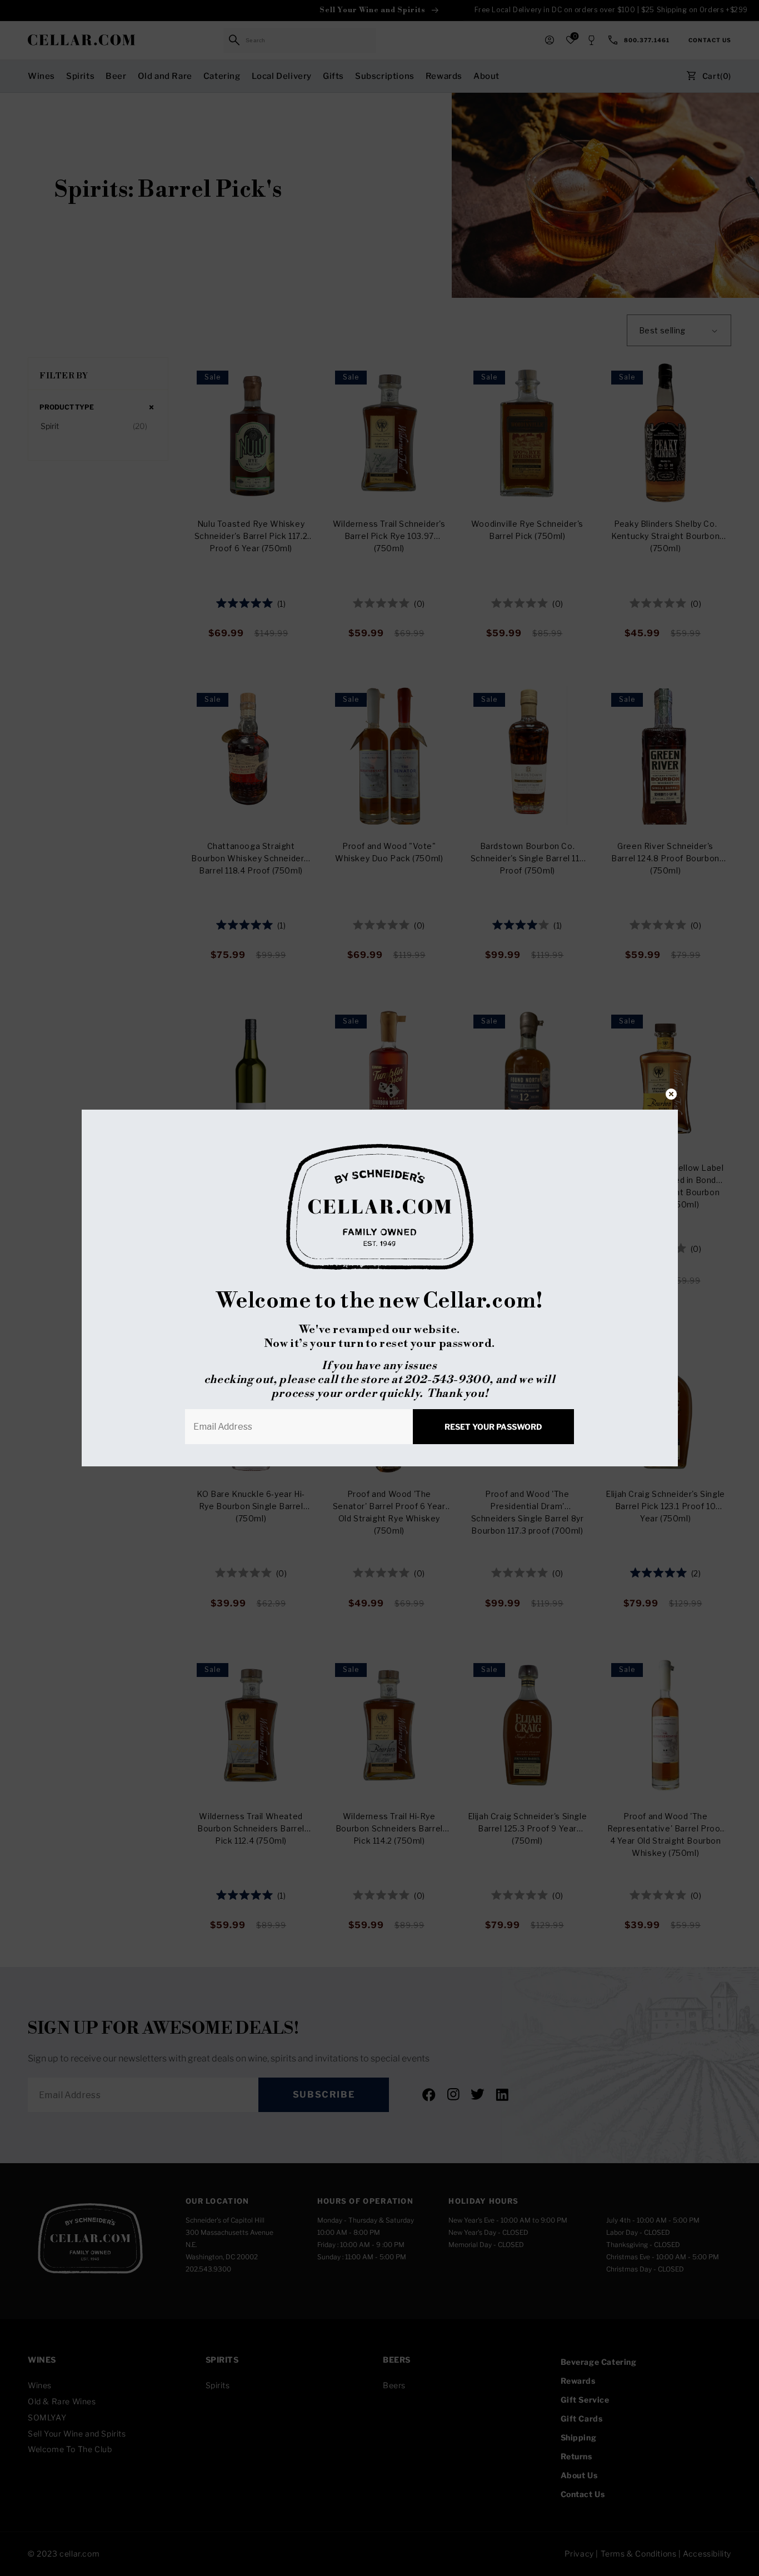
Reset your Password (493, 1427)
